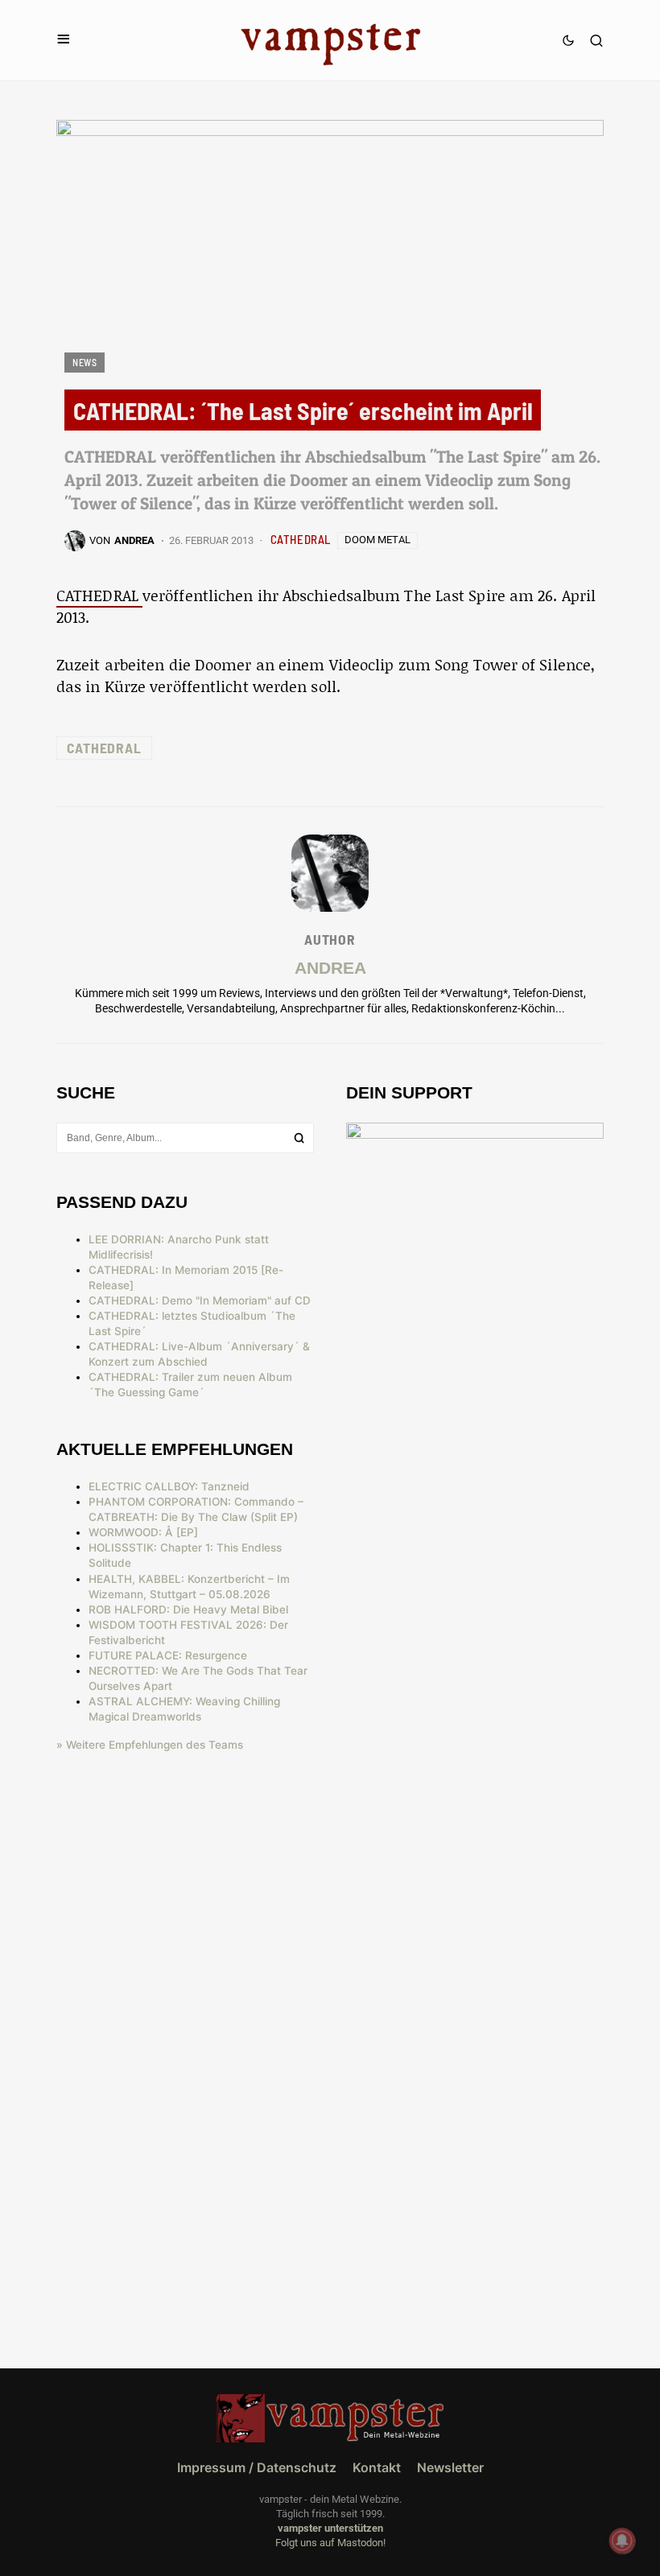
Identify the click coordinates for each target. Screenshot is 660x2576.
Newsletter (450, 2467)
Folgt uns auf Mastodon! (330, 2543)
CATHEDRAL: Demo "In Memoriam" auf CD (200, 1300)
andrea (330, 968)
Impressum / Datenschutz (257, 2467)
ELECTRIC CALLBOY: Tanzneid (169, 1486)
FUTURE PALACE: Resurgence (168, 1655)
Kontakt (377, 2467)
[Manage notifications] (622, 2541)
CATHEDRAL (301, 539)
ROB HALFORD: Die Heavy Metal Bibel (188, 1609)
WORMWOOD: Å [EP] (143, 1532)
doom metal (377, 540)
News (85, 362)
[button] (64, 40)
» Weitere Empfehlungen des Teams (150, 1745)
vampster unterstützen (330, 2528)
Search (299, 1138)
